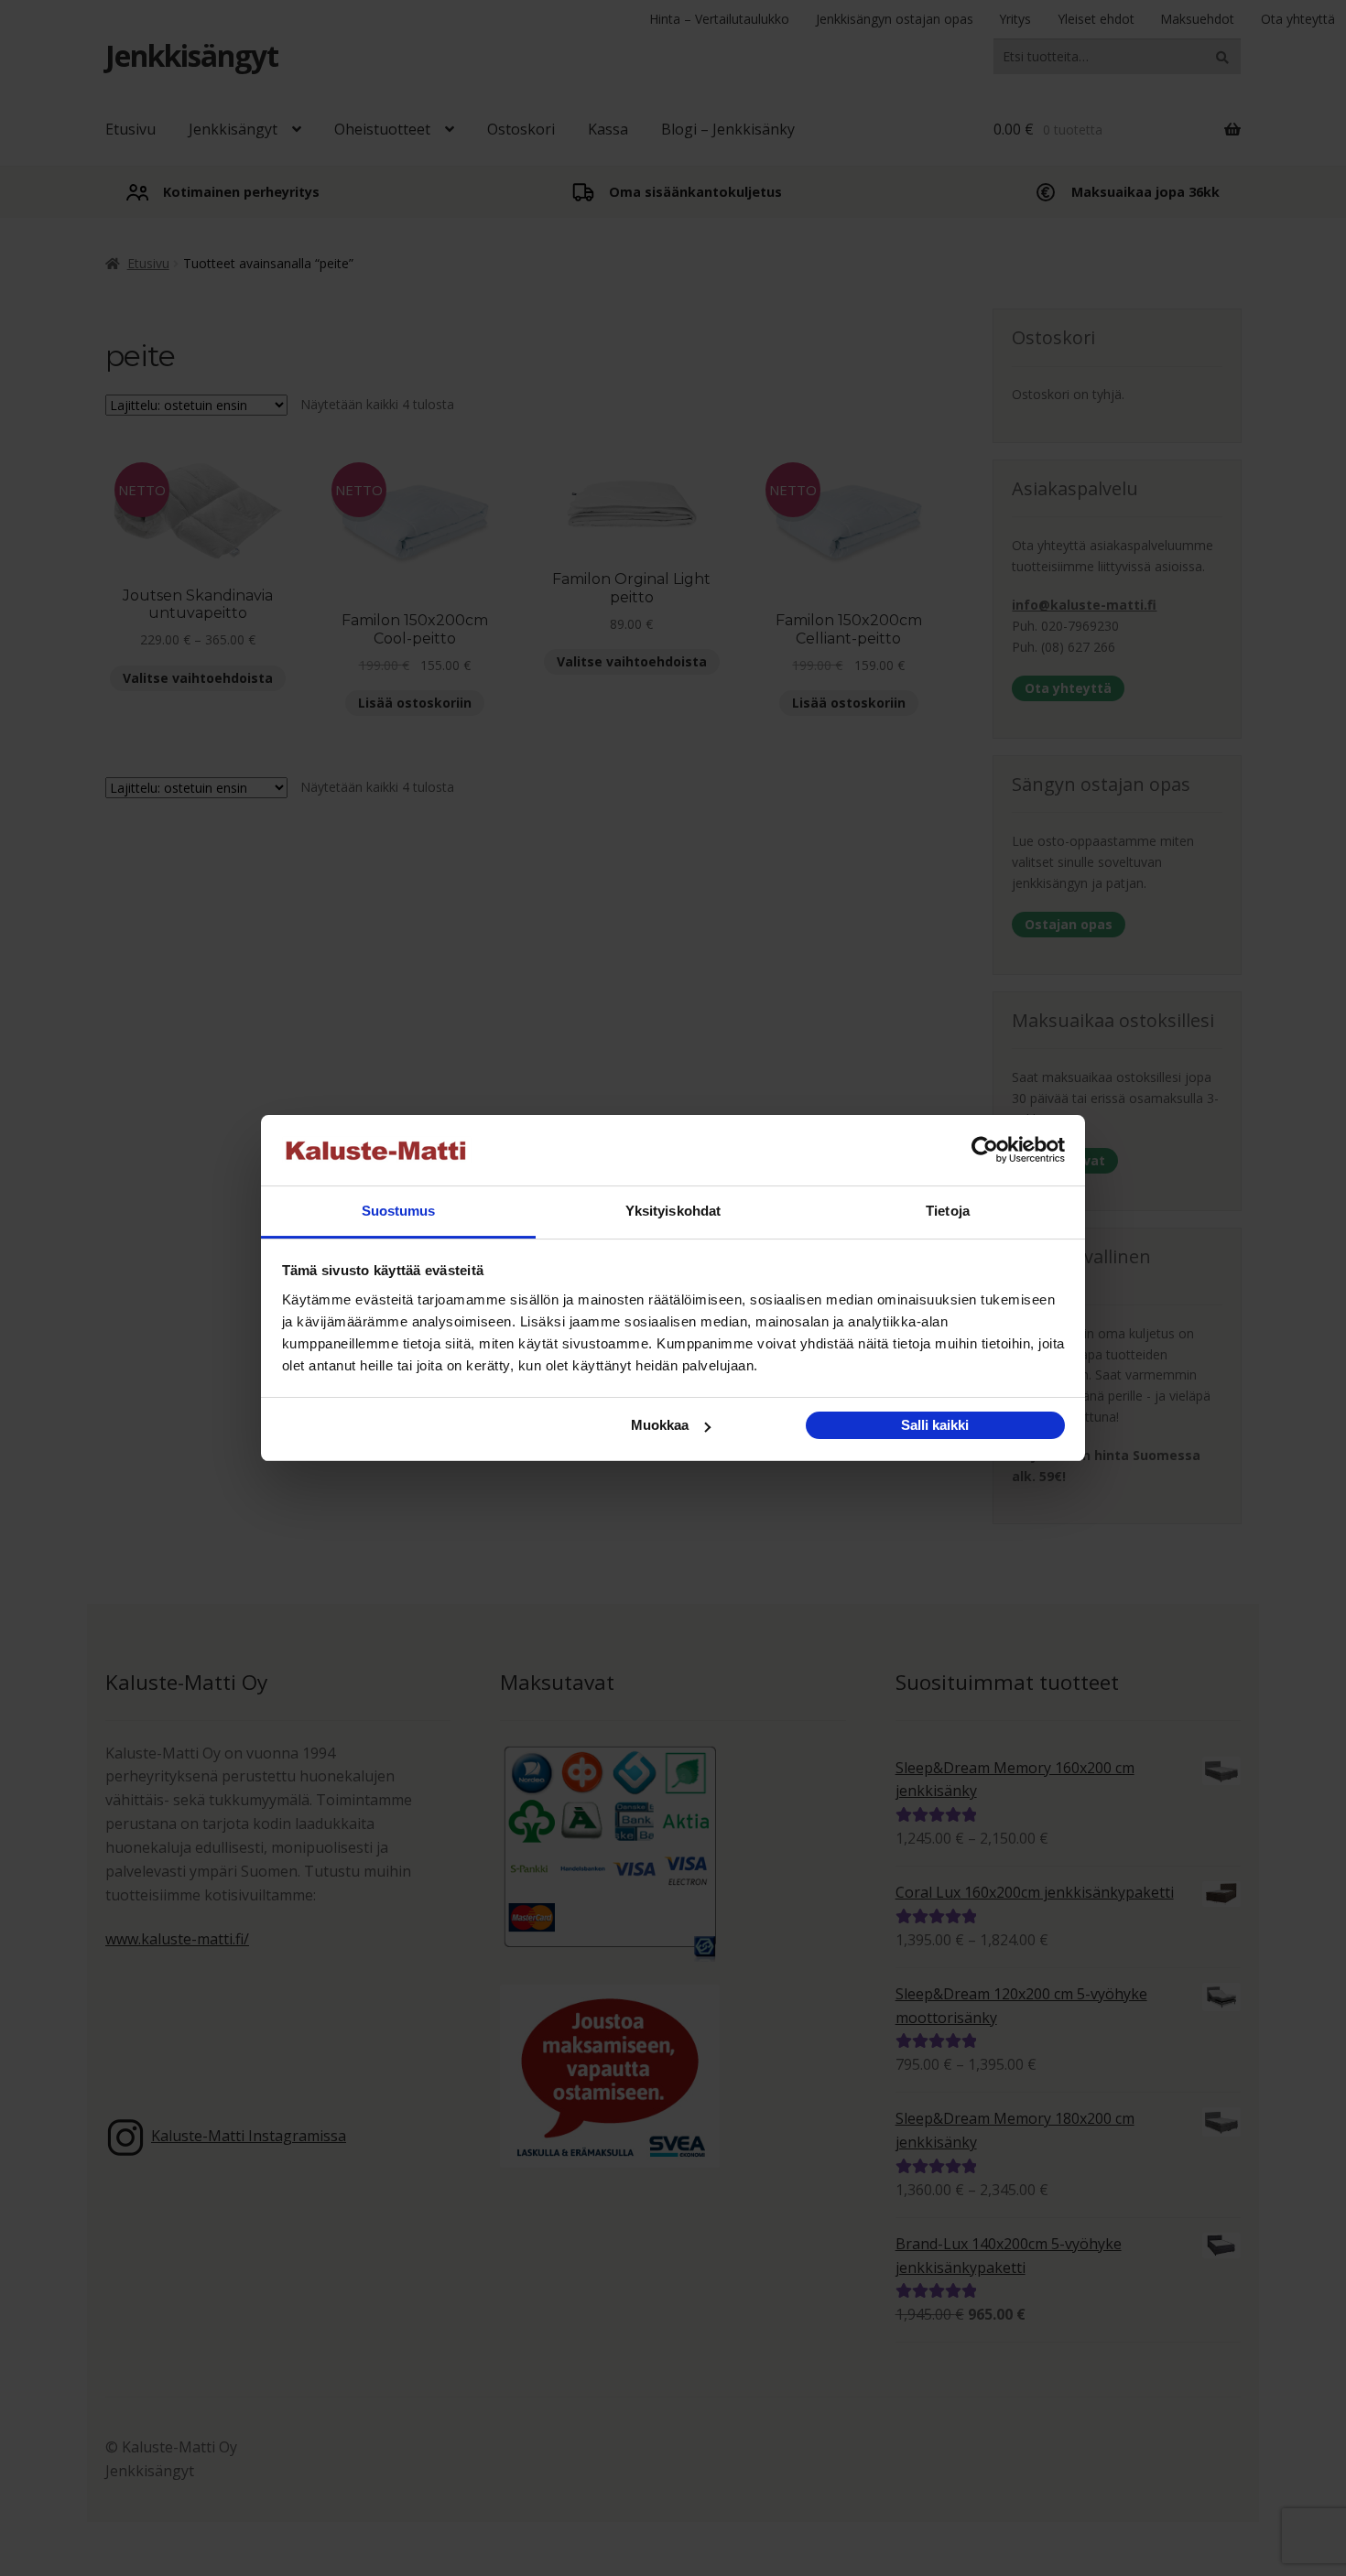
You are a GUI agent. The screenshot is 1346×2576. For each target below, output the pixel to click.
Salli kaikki (935, 1425)
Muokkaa (660, 1425)
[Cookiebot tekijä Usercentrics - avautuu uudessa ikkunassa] (985, 1151)
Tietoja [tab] (948, 1211)
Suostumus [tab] (399, 1211)
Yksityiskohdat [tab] (673, 1211)
